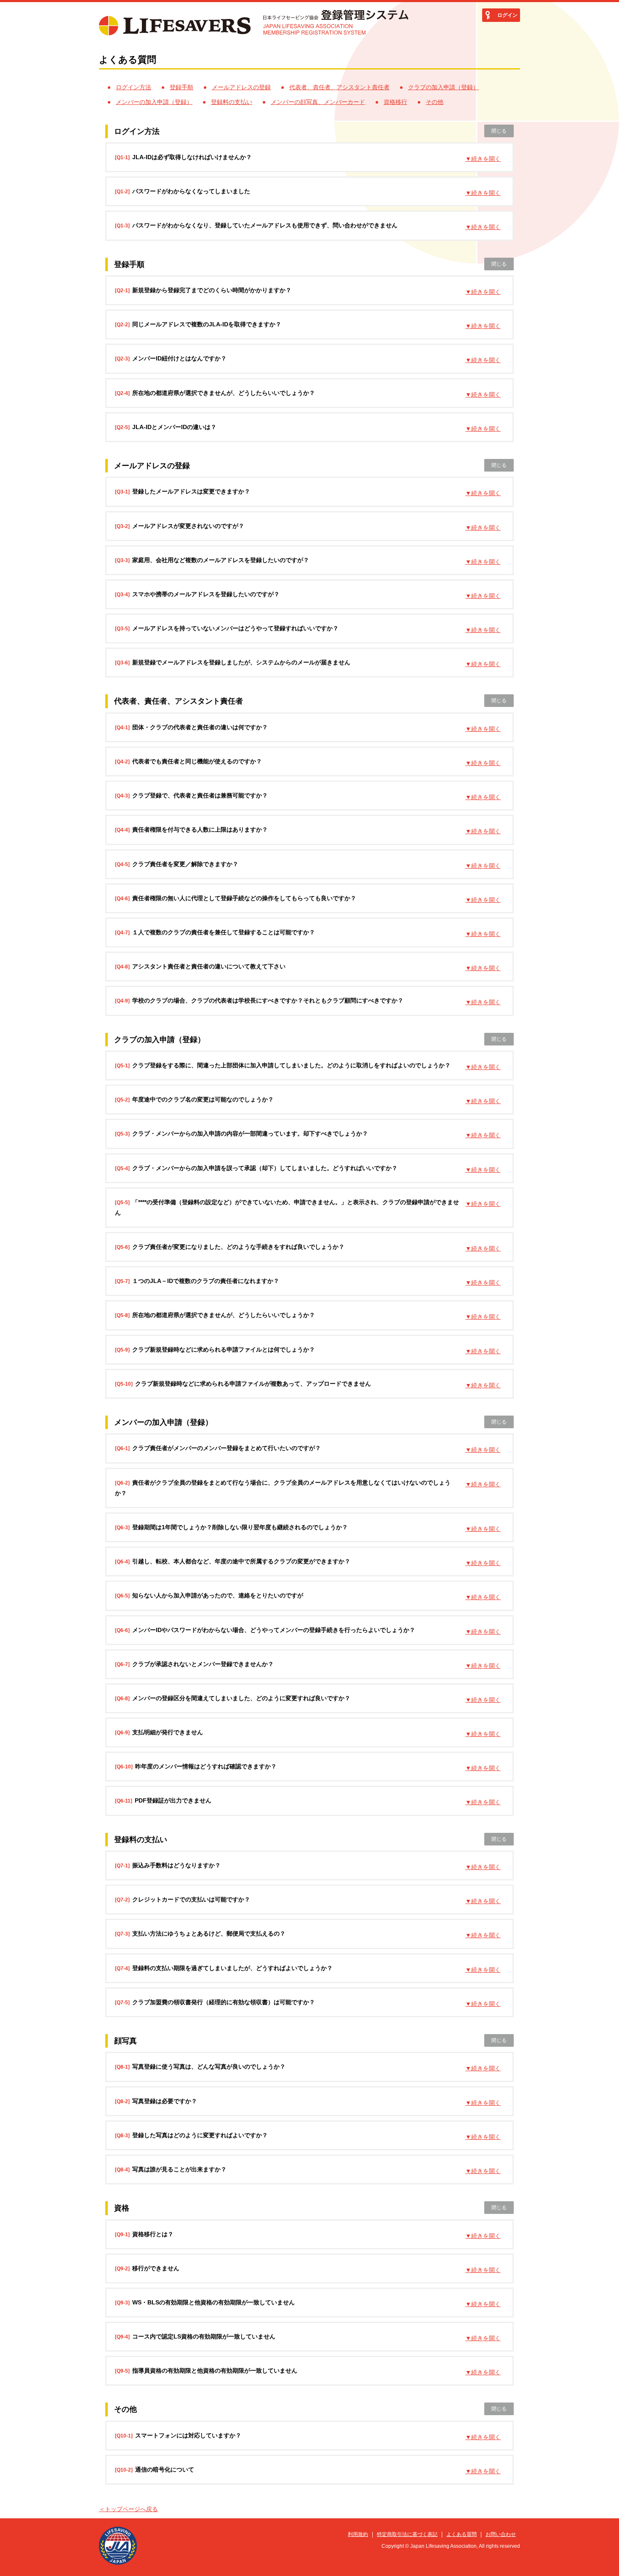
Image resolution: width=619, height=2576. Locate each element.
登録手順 (181, 87)
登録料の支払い (232, 102)
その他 (435, 102)
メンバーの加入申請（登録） (154, 102)
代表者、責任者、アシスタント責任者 (339, 87)
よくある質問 (462, 2534)
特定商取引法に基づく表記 (407, 2534)
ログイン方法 (133, 87)
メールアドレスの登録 (241, 87)
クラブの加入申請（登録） (443, 87)
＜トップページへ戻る (128, 2509)
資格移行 (395, 102)
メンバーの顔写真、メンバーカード (318, 102)
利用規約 (358, 2534)
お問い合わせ (501, 2534)
